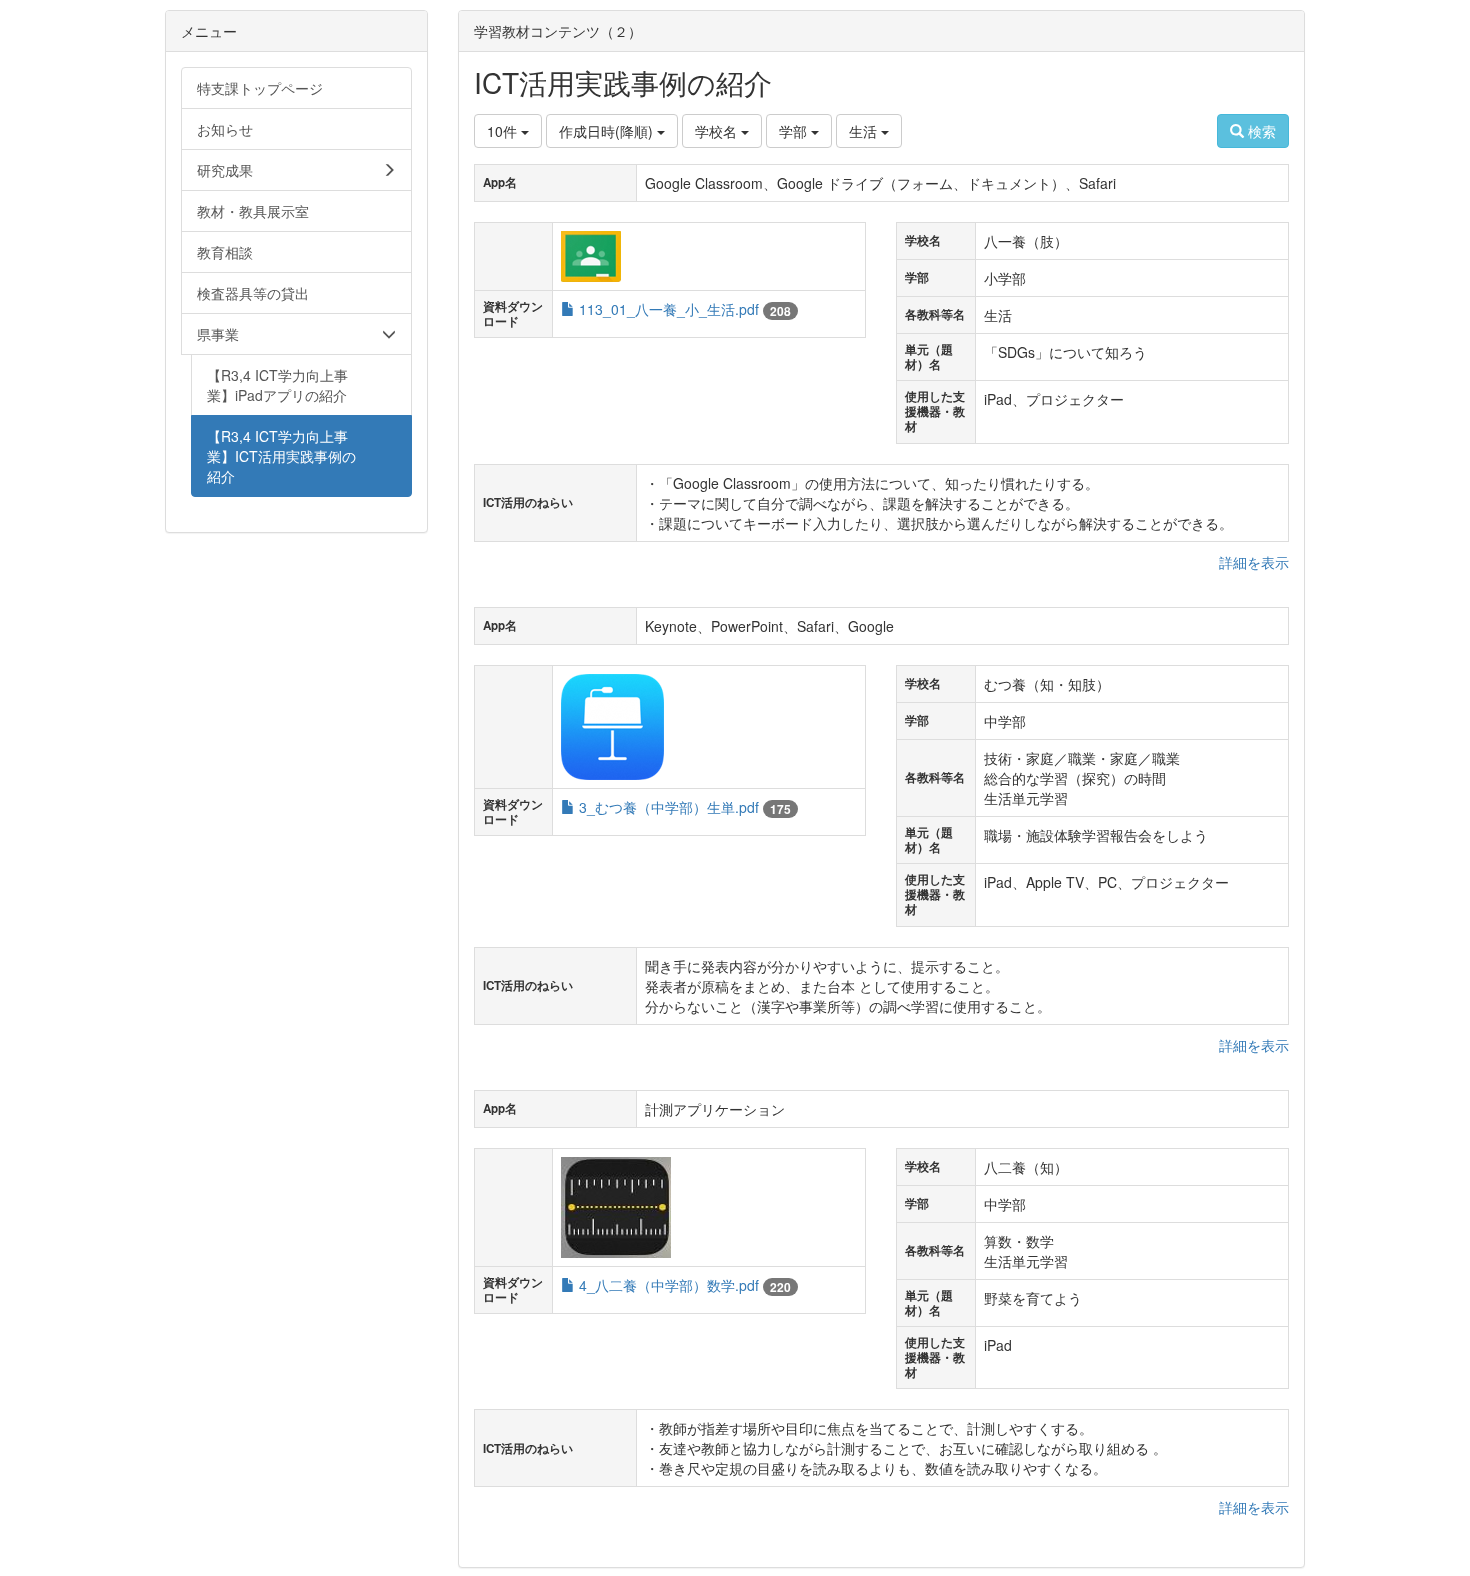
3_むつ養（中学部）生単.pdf (669, 807)
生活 (865, 131)
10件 (504, 131)
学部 (795, 131)
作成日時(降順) (608, 131)
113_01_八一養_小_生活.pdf (669, 309)
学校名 (718, 131)
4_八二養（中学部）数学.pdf (669, 1285)
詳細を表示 (1254, 562)
